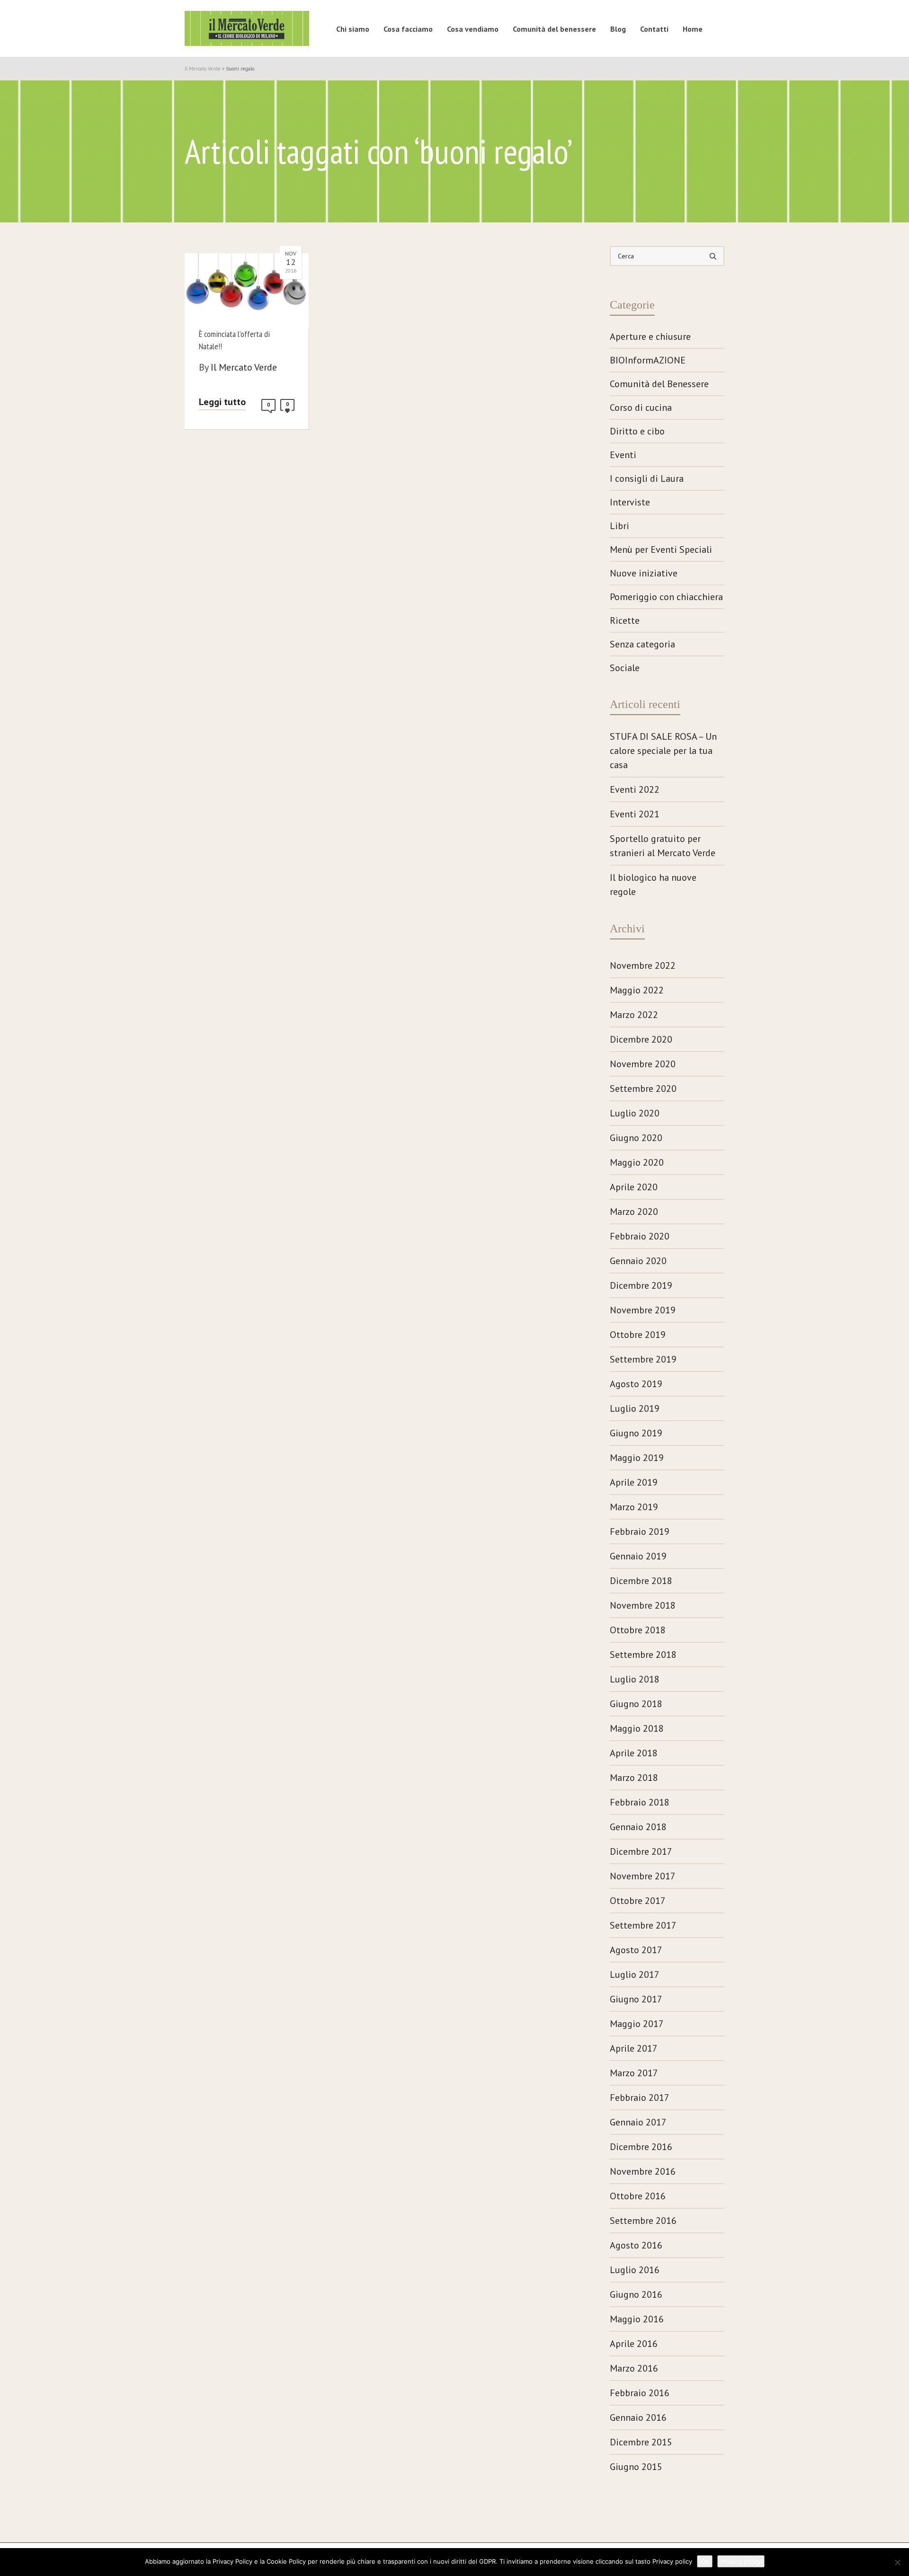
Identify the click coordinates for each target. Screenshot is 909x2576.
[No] (897, 2562)
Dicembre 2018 (641, 1581)
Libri (619, 526)
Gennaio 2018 (638, 1827)
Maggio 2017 (637, 2024)
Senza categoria (642, 644)
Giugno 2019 (636, 1433)
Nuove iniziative (644, 573)
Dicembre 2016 (641, 2147)
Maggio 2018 (637, 1728)
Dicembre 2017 (641, 1851)
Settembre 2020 (643, 1089)
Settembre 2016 (643, 2221)
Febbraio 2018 (640, 1802)
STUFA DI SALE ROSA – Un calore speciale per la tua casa (663, 751)
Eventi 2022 (635, 789)
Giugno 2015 (636, 2467)
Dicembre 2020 (641, 1039)
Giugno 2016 (636, 2294)
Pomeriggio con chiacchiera (666, 597)
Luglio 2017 (635, 1974)
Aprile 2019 (634, 1482)
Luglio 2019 (635, 1408)
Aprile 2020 (634, 1187)
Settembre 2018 (643, 1655)
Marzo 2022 (634, 1015)
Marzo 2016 (634, 2368)
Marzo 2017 (634, 2073)
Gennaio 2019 (638, 1556)
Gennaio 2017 (638, 2122)
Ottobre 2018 (638, 1630)
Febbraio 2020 (640, 1236)
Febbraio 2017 (640, 2098)
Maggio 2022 (637, 990)
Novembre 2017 (643, 1876)
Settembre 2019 (643, 1359)
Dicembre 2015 (641, 2442)
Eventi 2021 (635, 814)
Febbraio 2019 (640, 1531)
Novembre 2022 (643, 965)
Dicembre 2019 (641, 1285)
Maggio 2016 (637, 2319)
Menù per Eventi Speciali (661, 549)
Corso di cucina (641, 407)
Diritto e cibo (637, 431)
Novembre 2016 (643, 2171)
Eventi (623, 455)
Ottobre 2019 (638, 1335)
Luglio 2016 (635, 2270)
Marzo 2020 (634, 1212)
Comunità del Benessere (659, 384)
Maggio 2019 (637, 1458)
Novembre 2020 (643, 1064)
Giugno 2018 (636, 1704)
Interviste (630, 502)
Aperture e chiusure (650, 336)
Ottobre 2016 (638, 2196)
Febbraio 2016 (640, 2393)
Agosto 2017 (636, 1950)
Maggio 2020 (637, 1162)
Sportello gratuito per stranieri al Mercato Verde (663, 846)
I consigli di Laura (647, 478)
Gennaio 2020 (638, 1261)
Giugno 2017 (636, 1999)
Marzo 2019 (634, 1507)
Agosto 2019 (636, 1384)
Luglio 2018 (635, 1679)
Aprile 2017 (634, 2048)
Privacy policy (741, 2561)
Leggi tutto (222, 402)
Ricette (625, 620)
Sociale (625, 668)
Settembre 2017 (643, 1925)
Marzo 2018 (634, 1778)
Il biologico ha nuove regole (653, 885)
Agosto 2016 (636, 2245)
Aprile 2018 (634, 1753)
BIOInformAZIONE (648, 360)
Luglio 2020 (635, 1113)
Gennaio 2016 (638, 2417)
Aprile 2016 (634, 2344)
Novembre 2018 (643, 1605)
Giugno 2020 (636, 1138)
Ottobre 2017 (638, 1901)
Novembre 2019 (643, 1310)
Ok (705, 2561)
